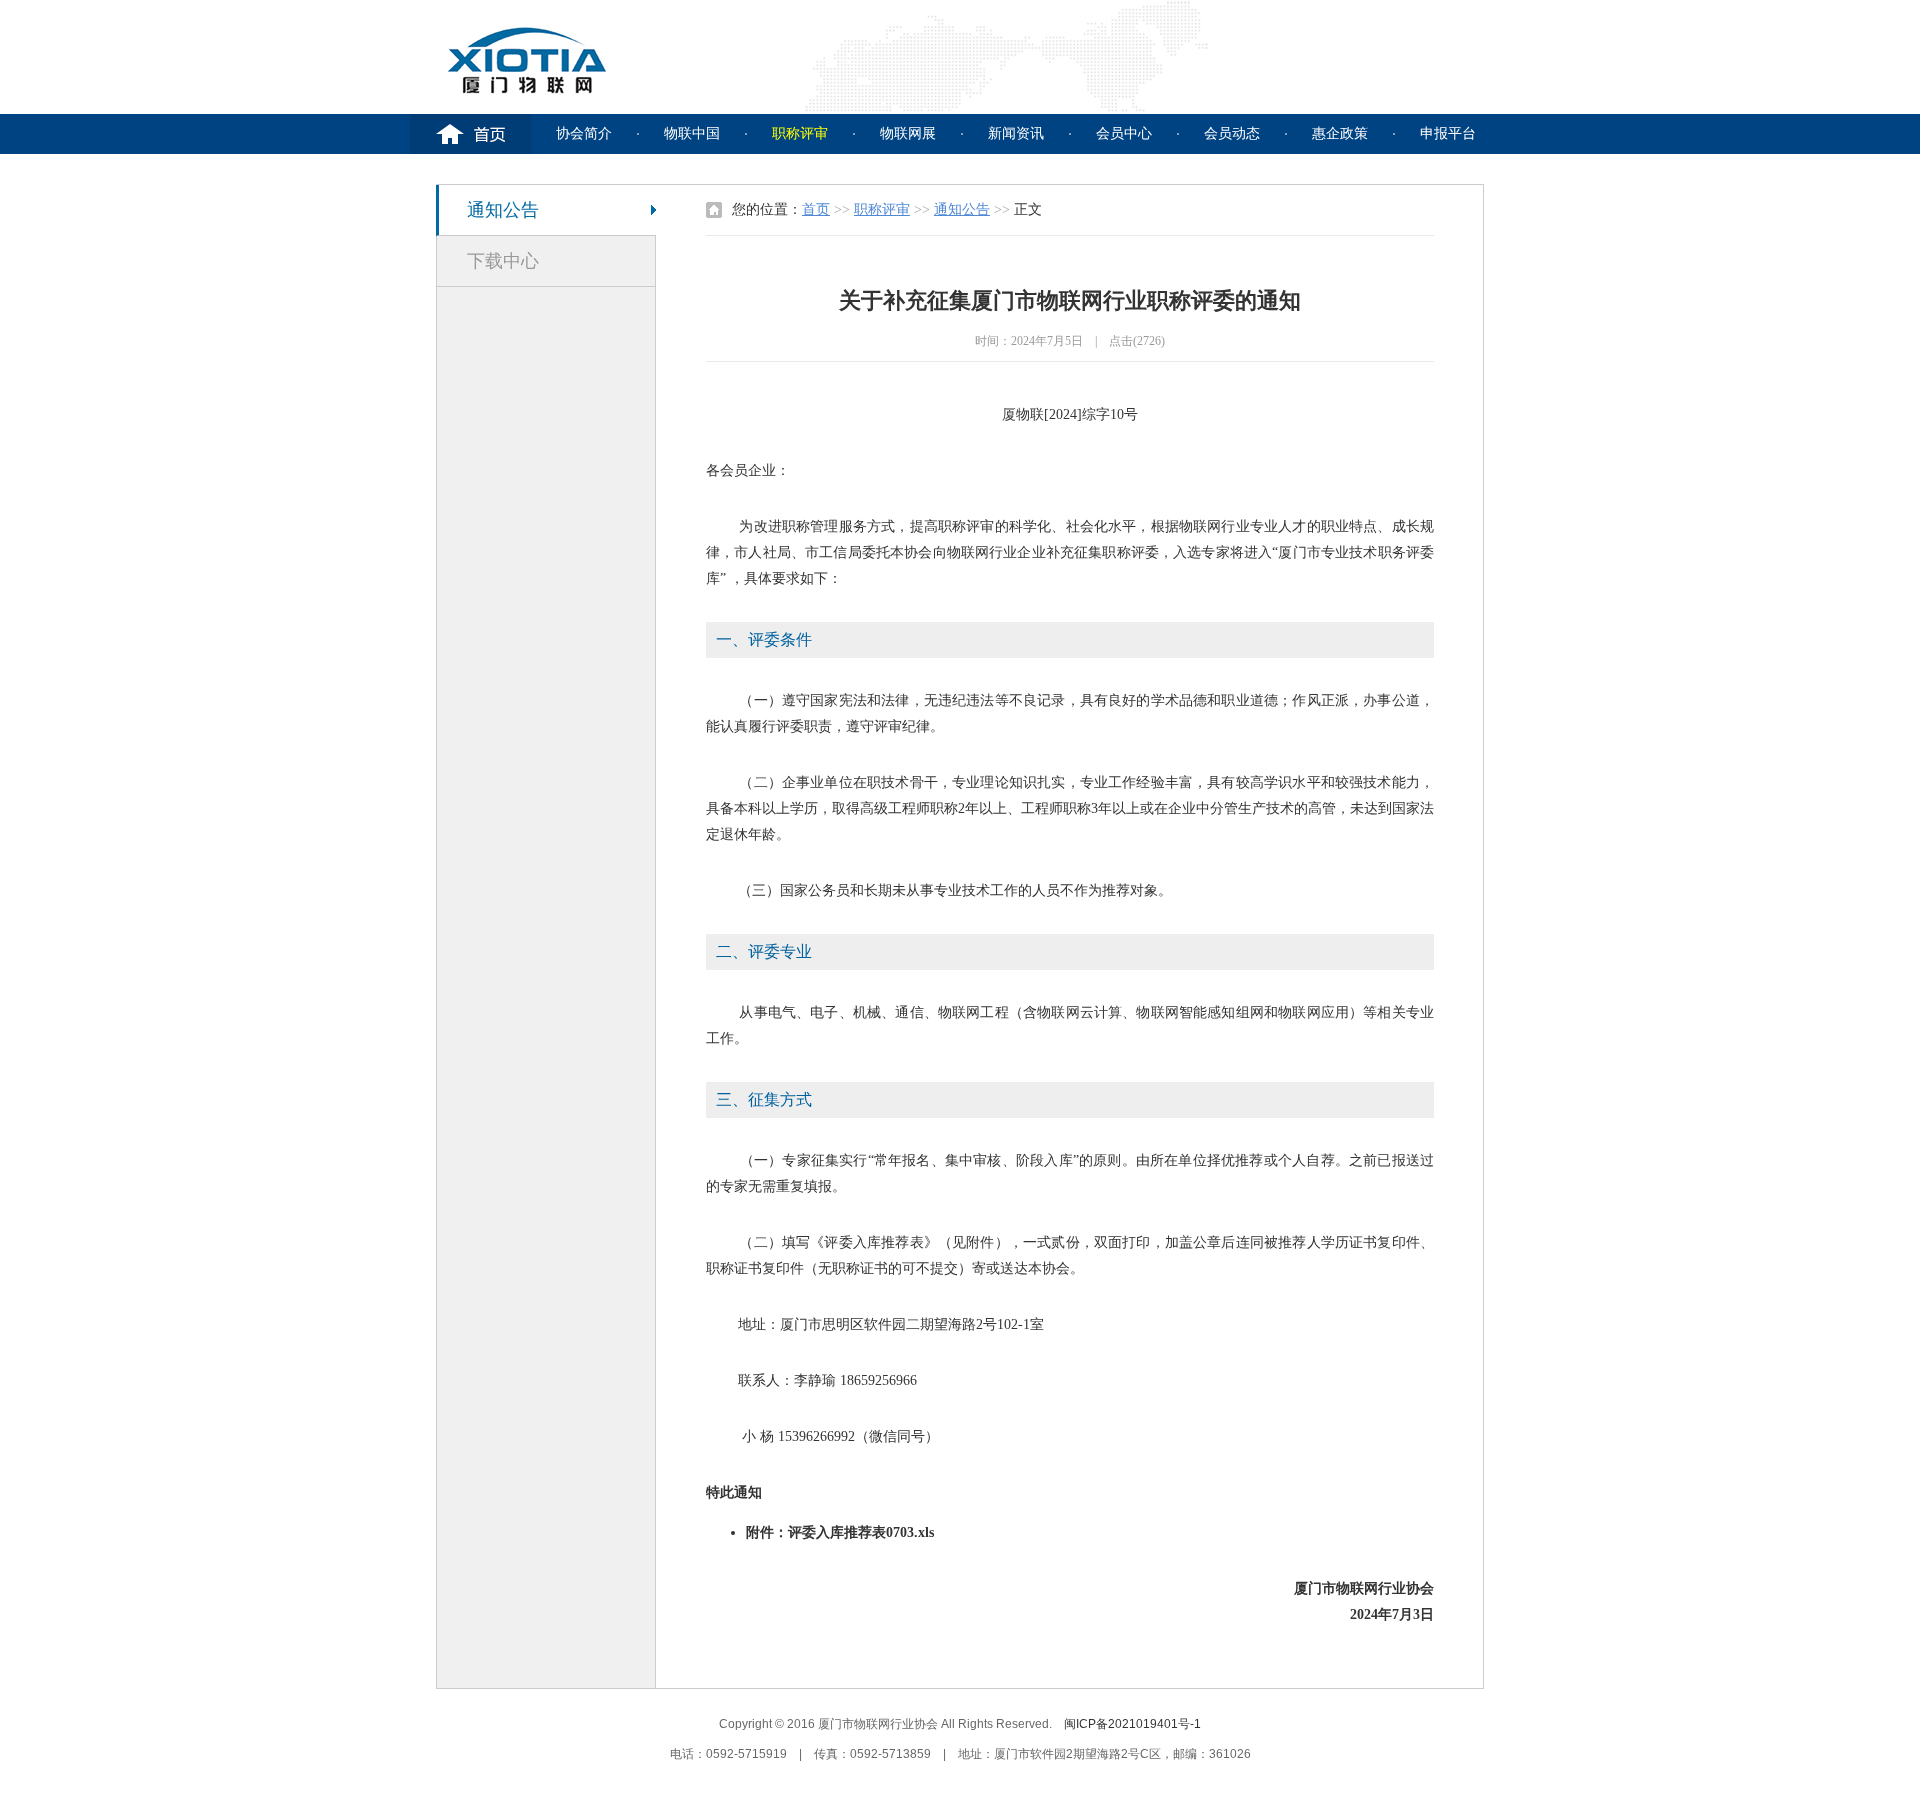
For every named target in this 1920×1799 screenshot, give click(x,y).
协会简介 (584, 133)
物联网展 (908, 133)
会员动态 (1232, 133)
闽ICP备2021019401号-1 (1132, 1724)
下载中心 (503, 261)
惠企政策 (1340, 133)
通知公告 (503, 210)
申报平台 (1448, 133)
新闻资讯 (1016, 133)
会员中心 (1124, 133)
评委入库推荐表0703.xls (861, 1532)
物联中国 (692, 133)
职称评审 (800, 133)
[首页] (470, 134)
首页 (816, 209)
